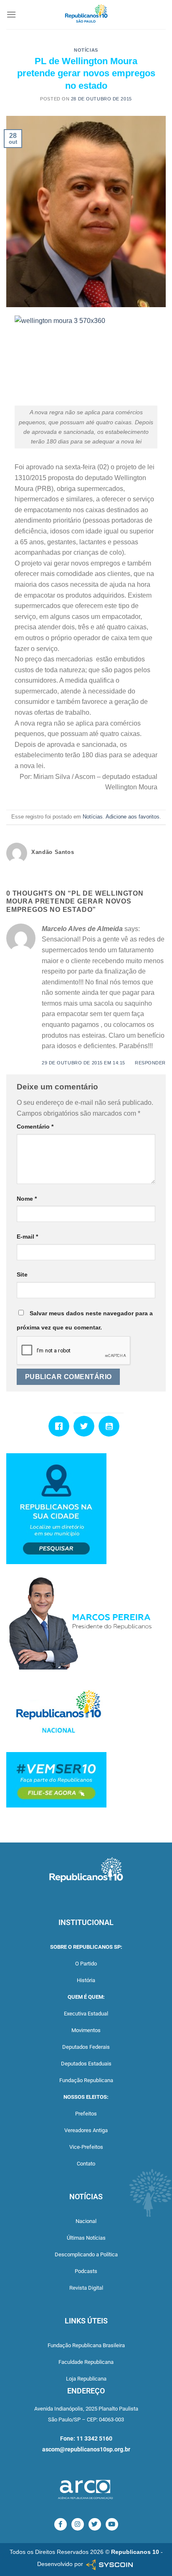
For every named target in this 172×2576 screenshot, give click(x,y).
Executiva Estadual (86, 2014)
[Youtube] (111, 1426)
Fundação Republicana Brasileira (86, 2345)
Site (22, 1274)
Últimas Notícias (86, 2238)
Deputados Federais (86, 2047)
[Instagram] (78, 2524)
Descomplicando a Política (86, 2254)
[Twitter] (86, 1426)
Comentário (35, 1127)
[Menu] (11, 14)
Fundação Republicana (86, 2080)
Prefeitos (86, 2114)
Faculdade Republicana (86, 2362)
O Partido (86, 1964)
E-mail (27, 1237)
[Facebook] (61, 1426)
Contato (86, 2164)
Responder (150, 1063)
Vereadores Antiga (86, 2130)
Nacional (86, 2221)
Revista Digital (86, 2288)
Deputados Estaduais (86, 2064)
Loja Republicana (86, 2379)
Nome (27, 1199)
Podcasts (86, 2271)
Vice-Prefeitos (86, 2147)
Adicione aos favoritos (133, 817)
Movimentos (86, 2030)
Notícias (86, 50)
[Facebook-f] (61, 2524)
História (86, 1980)
